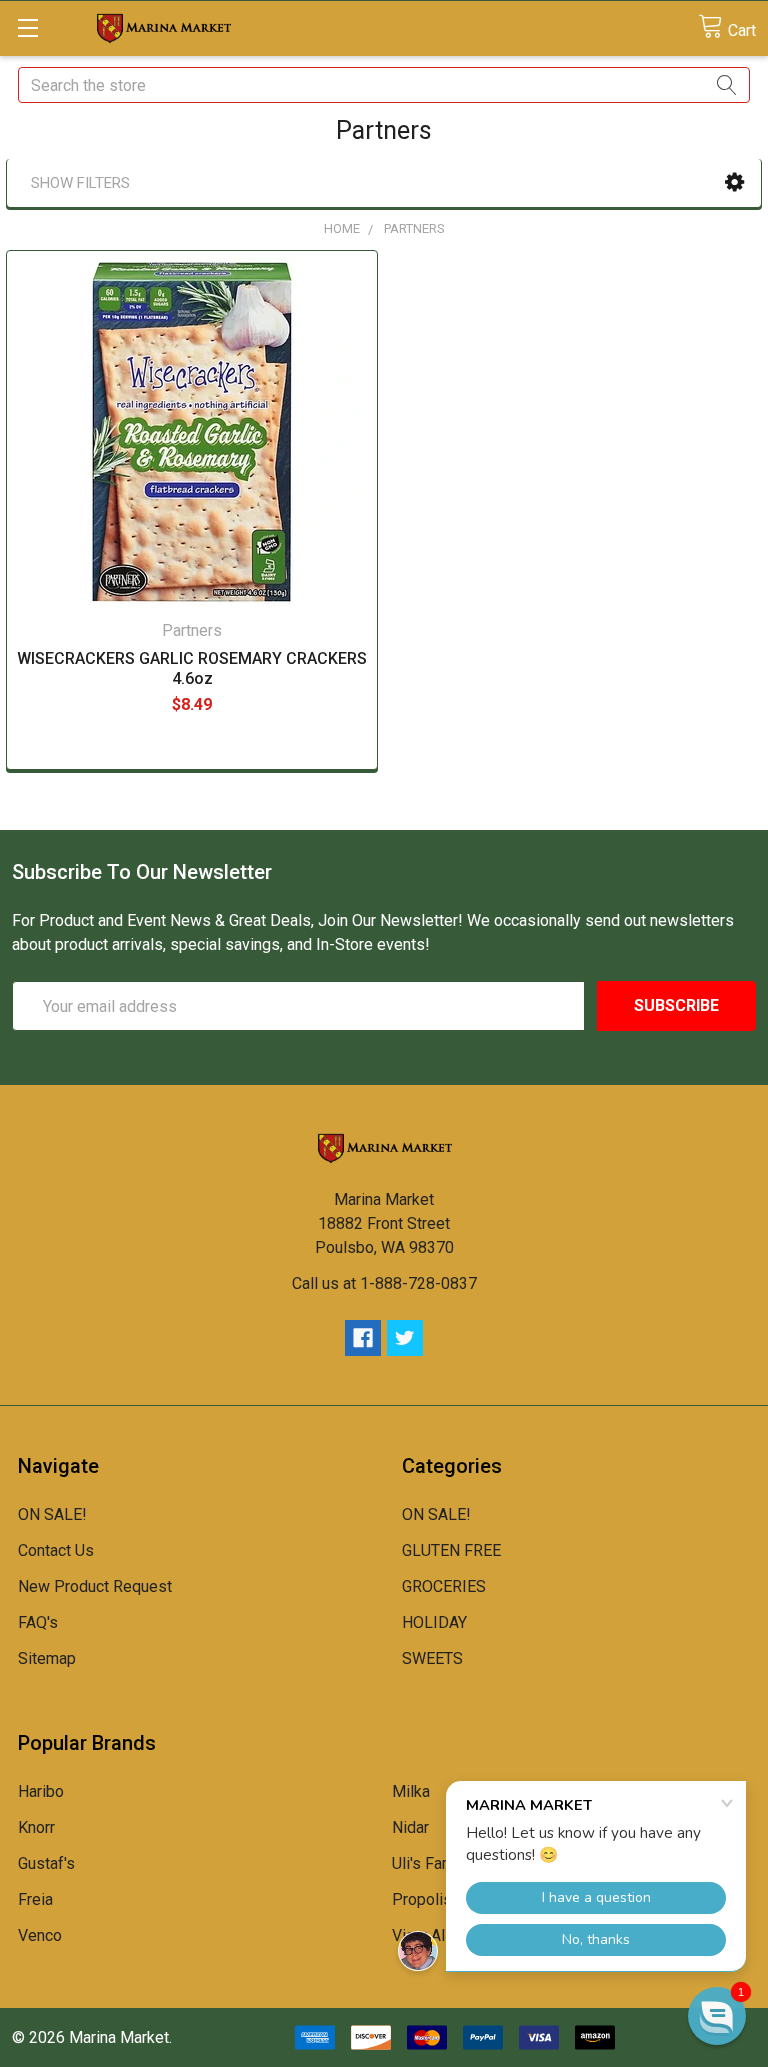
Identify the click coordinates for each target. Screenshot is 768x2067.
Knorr (36, 1827)
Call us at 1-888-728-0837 (384, 1283)
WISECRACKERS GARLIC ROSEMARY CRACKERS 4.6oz (192, 668)
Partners (414, 228)
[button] (734, 182)
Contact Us (56, 1550)
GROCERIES (444, 1586)
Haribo (41, 1791)
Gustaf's (46, 1863)
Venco (40, 1935)
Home (342, 228)
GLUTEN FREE (451, 1550)
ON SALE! (52, 1514)
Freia (35, 1899)
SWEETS (432, 1658)
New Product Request (95, 1586)
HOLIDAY (434, 1622)
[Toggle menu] (27, 27)
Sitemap (47, 1658)
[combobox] (384, 85)
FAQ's (38, 1622)
